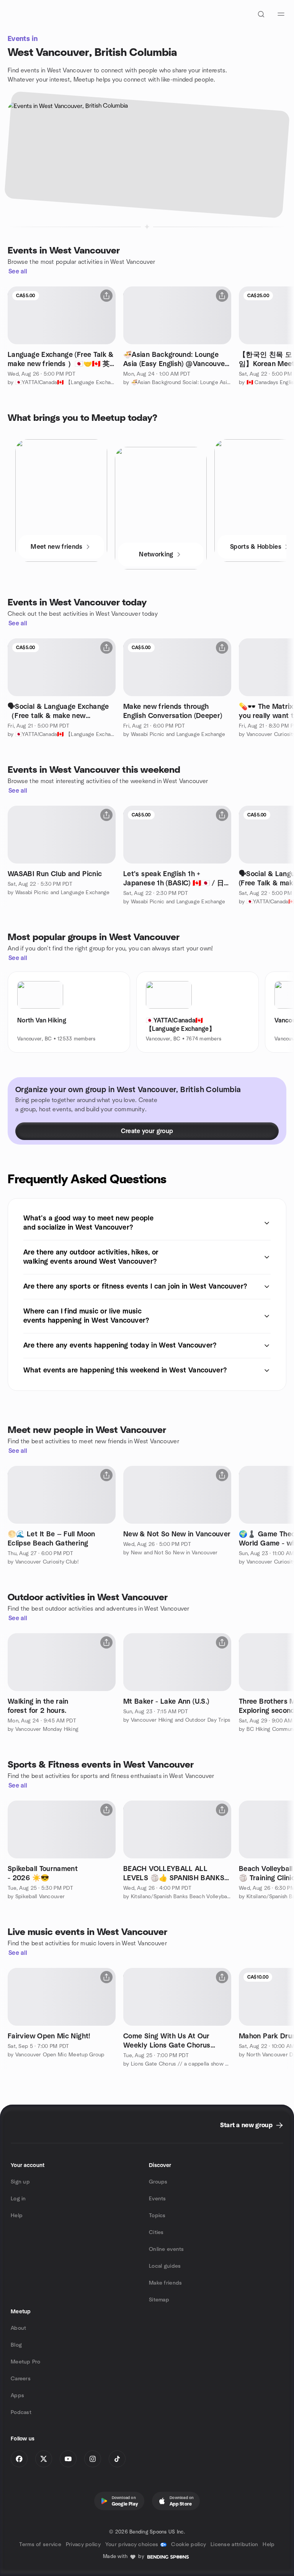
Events (158, 2199)
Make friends (165, 2283)
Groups (158, 2182)
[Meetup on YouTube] (68, 2459)
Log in (18, 2199)
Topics (157, 2216)
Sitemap (159, 2300)
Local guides (165, 2266)
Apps (17, 2396)
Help (17, 2216)
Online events (167, 2249)
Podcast (21, 2412)
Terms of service (40, 2545)
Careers (21, 2379)
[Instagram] (93, 2459)
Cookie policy (189, 2545)
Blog (16, 2345)
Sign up (20, 2182)
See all (18, 272)
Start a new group (246, 2125)
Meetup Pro (25, 2362)
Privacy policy (83, 2545)
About (18, 2328)
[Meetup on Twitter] (44, 2459)
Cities (156, 2233)
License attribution (234, 2545)
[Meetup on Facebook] (19, 2459)
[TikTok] (117, 2459)
